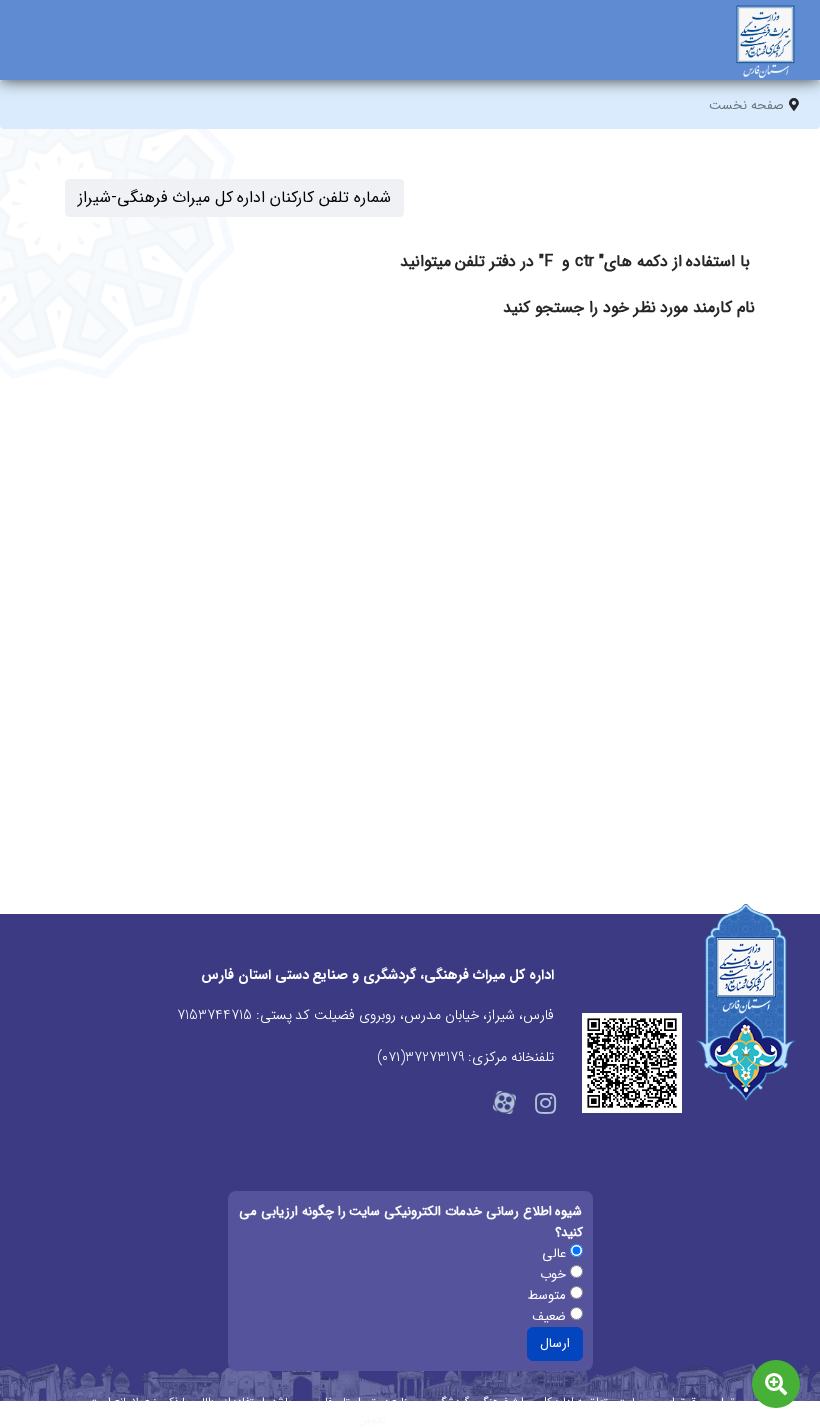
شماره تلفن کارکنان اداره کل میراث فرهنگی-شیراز (234, 197)
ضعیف (551, 1316)
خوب (555, 1274)
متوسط (549, 1295)
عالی (556, 1253)
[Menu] (32, 55)
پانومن (372, 1420)
